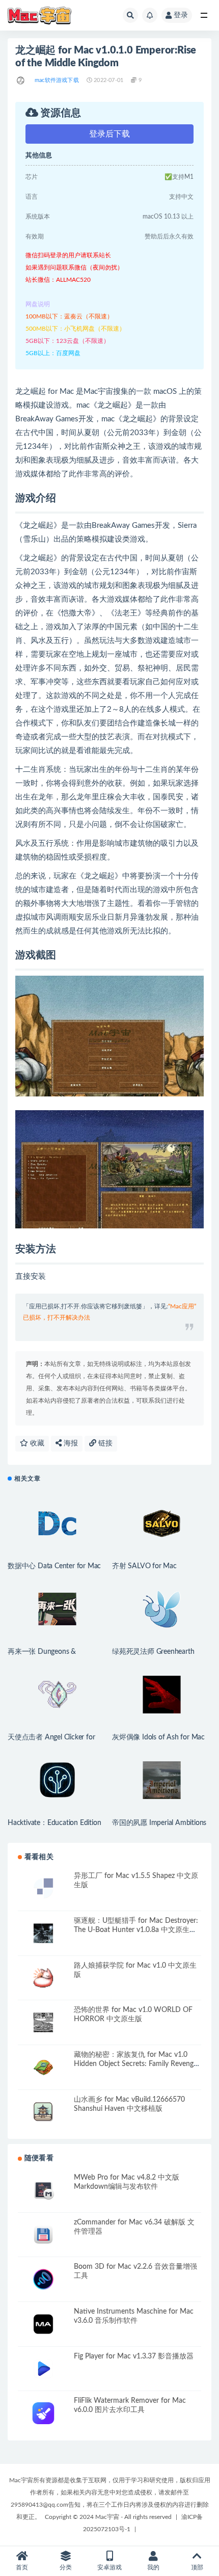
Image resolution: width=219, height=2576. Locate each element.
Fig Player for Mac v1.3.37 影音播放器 (134, 2356)
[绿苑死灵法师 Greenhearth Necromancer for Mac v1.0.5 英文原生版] (162, 1609)
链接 (104, 1443)
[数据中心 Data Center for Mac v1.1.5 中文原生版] (57, 1523)
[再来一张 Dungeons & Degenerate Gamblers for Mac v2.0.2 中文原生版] (57, 1609)
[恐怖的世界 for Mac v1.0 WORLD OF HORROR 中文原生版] (43, 2022)
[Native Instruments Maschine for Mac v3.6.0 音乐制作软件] (43, 2324)
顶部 (197, 2567)
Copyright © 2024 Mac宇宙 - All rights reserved (108, 2517)
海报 (70, 1443)
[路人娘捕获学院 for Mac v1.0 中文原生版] (43, 1978)
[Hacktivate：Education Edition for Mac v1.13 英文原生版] (57, 1780)
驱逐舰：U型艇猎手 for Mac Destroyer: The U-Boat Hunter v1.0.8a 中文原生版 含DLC (136, 1930)
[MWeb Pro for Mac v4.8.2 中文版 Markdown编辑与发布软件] (43, 2190)
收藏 (36, 1443)
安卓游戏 (109, 2567)
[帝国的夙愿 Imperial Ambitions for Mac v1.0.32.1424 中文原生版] (162, 1780)
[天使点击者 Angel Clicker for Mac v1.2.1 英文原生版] (57, 1695)
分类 (66, 2567)
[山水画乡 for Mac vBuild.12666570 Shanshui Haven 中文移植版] (43, 2112)
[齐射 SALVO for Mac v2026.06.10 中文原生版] (162, 1523)
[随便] (21, 81)
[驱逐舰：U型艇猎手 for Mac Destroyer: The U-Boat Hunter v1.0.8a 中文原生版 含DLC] (43, 1933)
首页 (22, 2567)
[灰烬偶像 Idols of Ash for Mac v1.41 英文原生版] (162, 1695)
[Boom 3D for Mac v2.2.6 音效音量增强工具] (43, 2279)
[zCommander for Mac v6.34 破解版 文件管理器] (43, 2235)
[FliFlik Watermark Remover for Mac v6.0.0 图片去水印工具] (43, 2413)
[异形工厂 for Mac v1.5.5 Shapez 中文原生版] (43, 1888)
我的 (153, 2567)
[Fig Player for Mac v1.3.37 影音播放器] (43, 2369)
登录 (181, 15)
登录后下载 (109, 134)
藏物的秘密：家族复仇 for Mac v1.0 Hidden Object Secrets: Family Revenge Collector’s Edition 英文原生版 (135, 2064)
